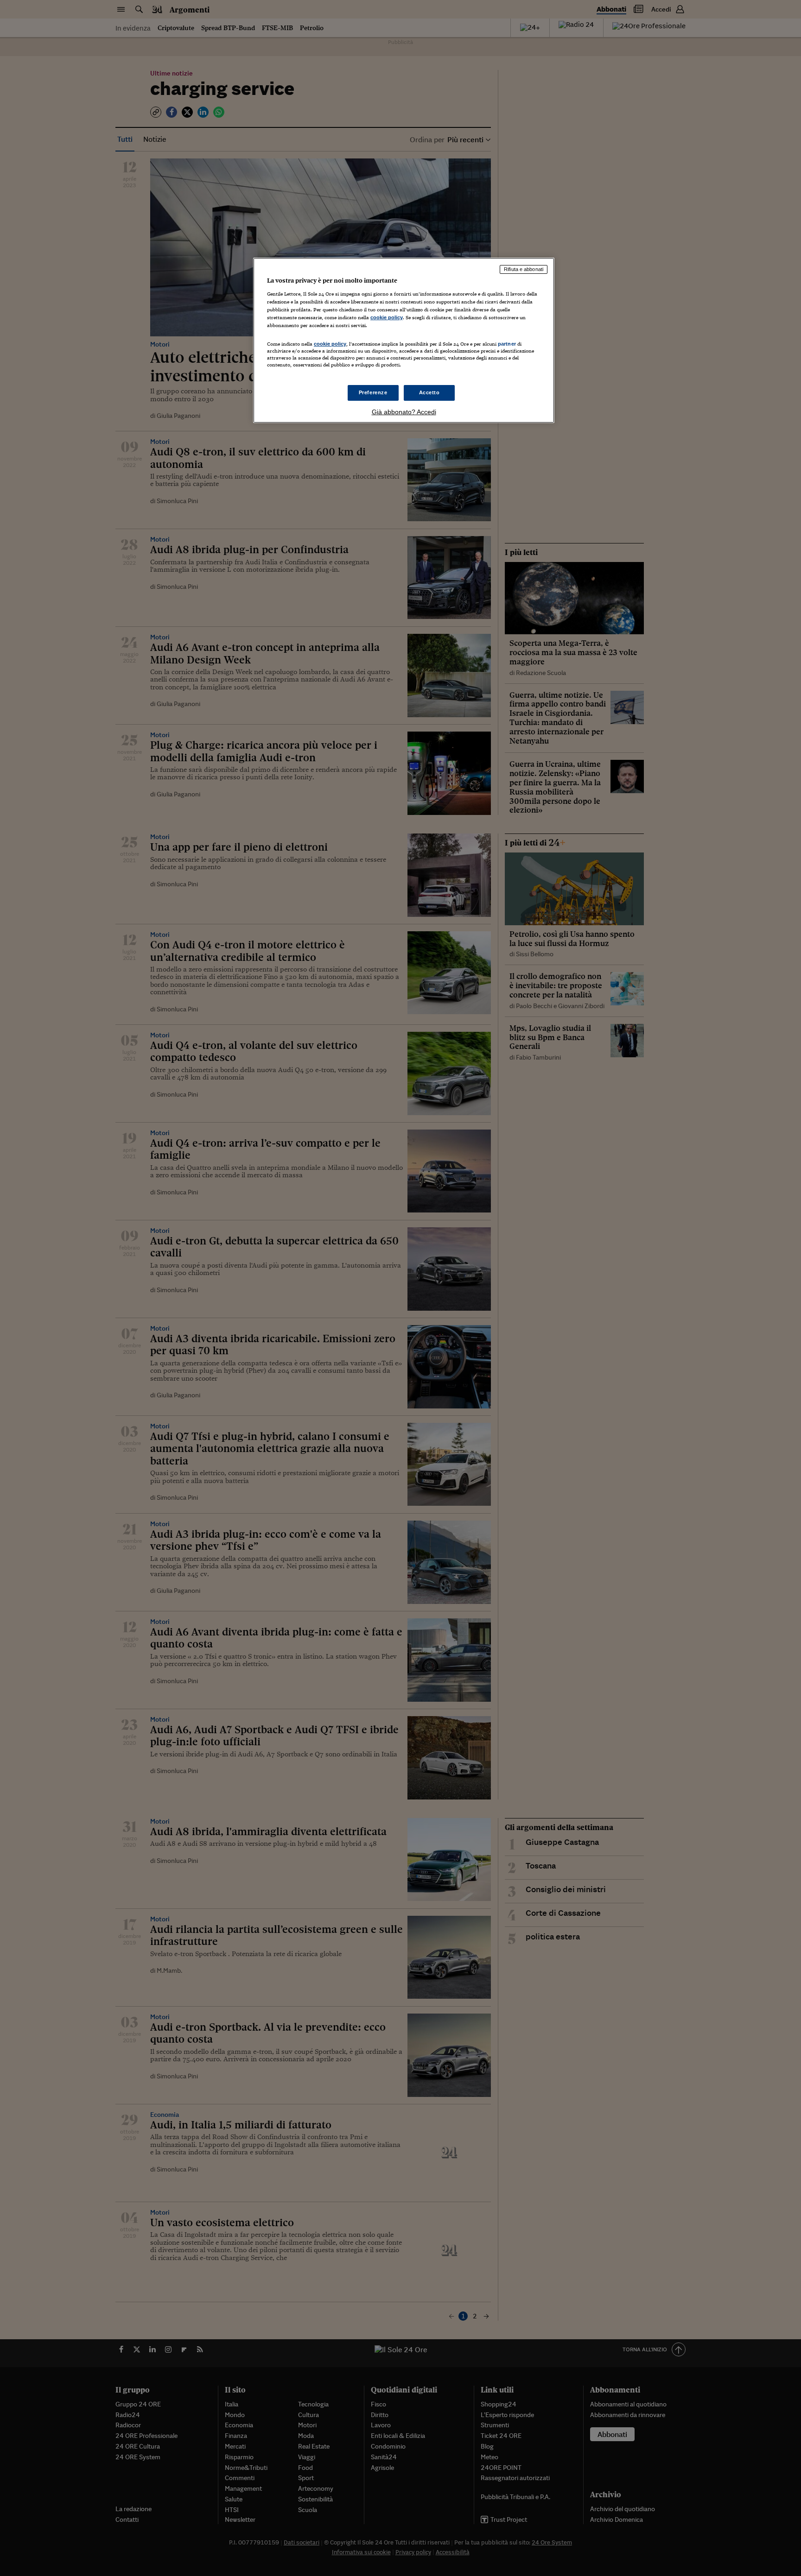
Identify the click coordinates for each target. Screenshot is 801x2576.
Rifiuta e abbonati (524, 269)
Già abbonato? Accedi (404, 412)
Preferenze (373, 392)
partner (507, 344)
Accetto (429, 392)
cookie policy (387, 317)
